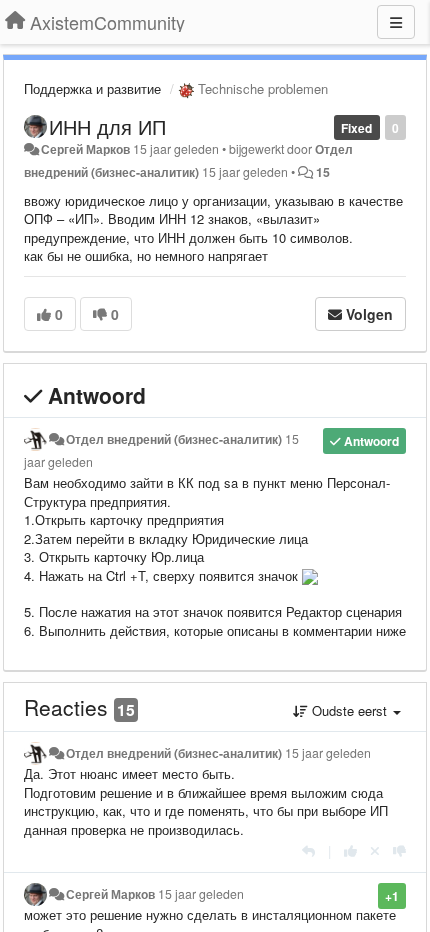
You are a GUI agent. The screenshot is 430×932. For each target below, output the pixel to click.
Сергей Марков (85, 149)
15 (323, 172)
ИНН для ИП (107, 126)
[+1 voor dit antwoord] (350, 850)
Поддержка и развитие (92, 88)
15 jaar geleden (328, 753)
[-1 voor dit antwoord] (399, 850)
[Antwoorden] (308, 850)
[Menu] (396, 22)
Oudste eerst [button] (349, 710)
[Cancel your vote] (375, 850)
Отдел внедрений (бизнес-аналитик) (174, 439)
